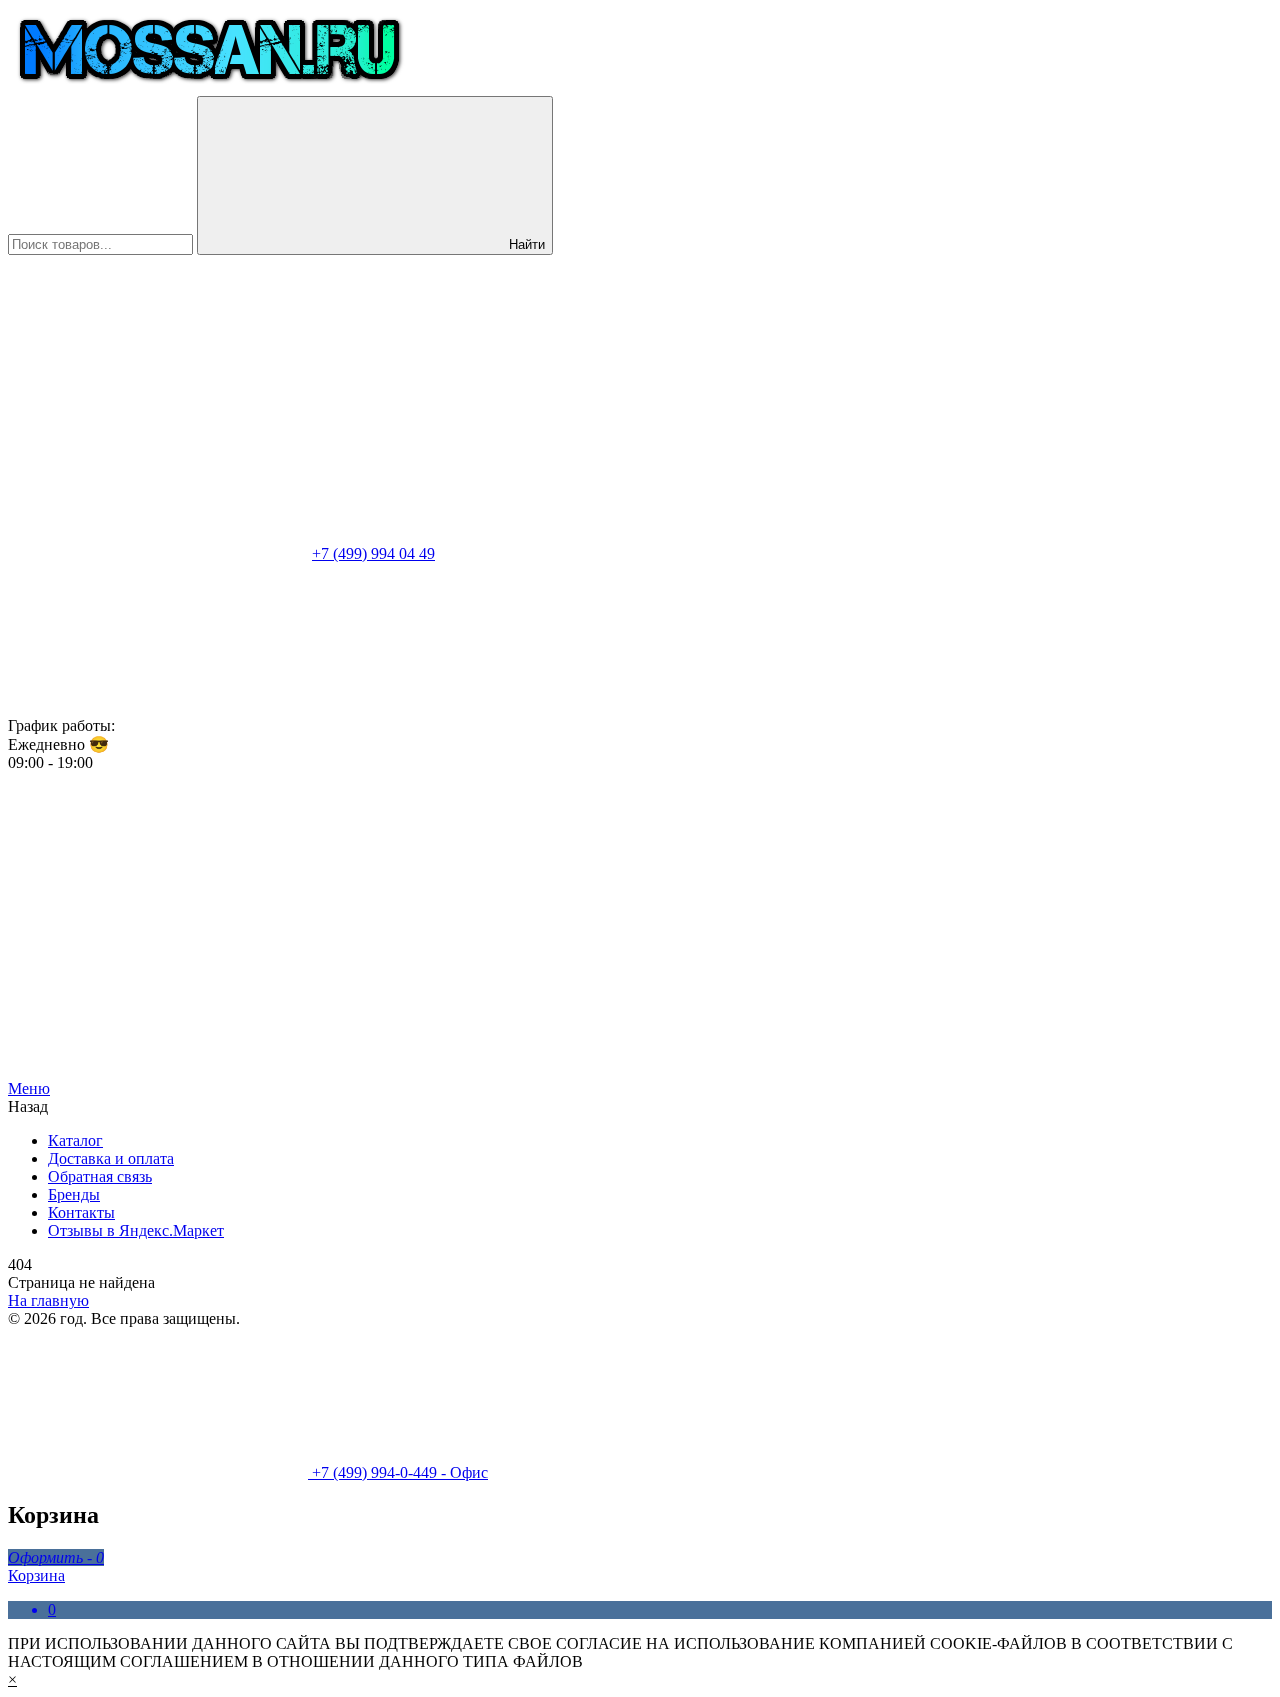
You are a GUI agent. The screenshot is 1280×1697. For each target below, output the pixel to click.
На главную (48, 1300)
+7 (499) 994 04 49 (373, 553)
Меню (29, 1088)
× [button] (12, 1679)
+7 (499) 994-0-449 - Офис (398, 1472)
